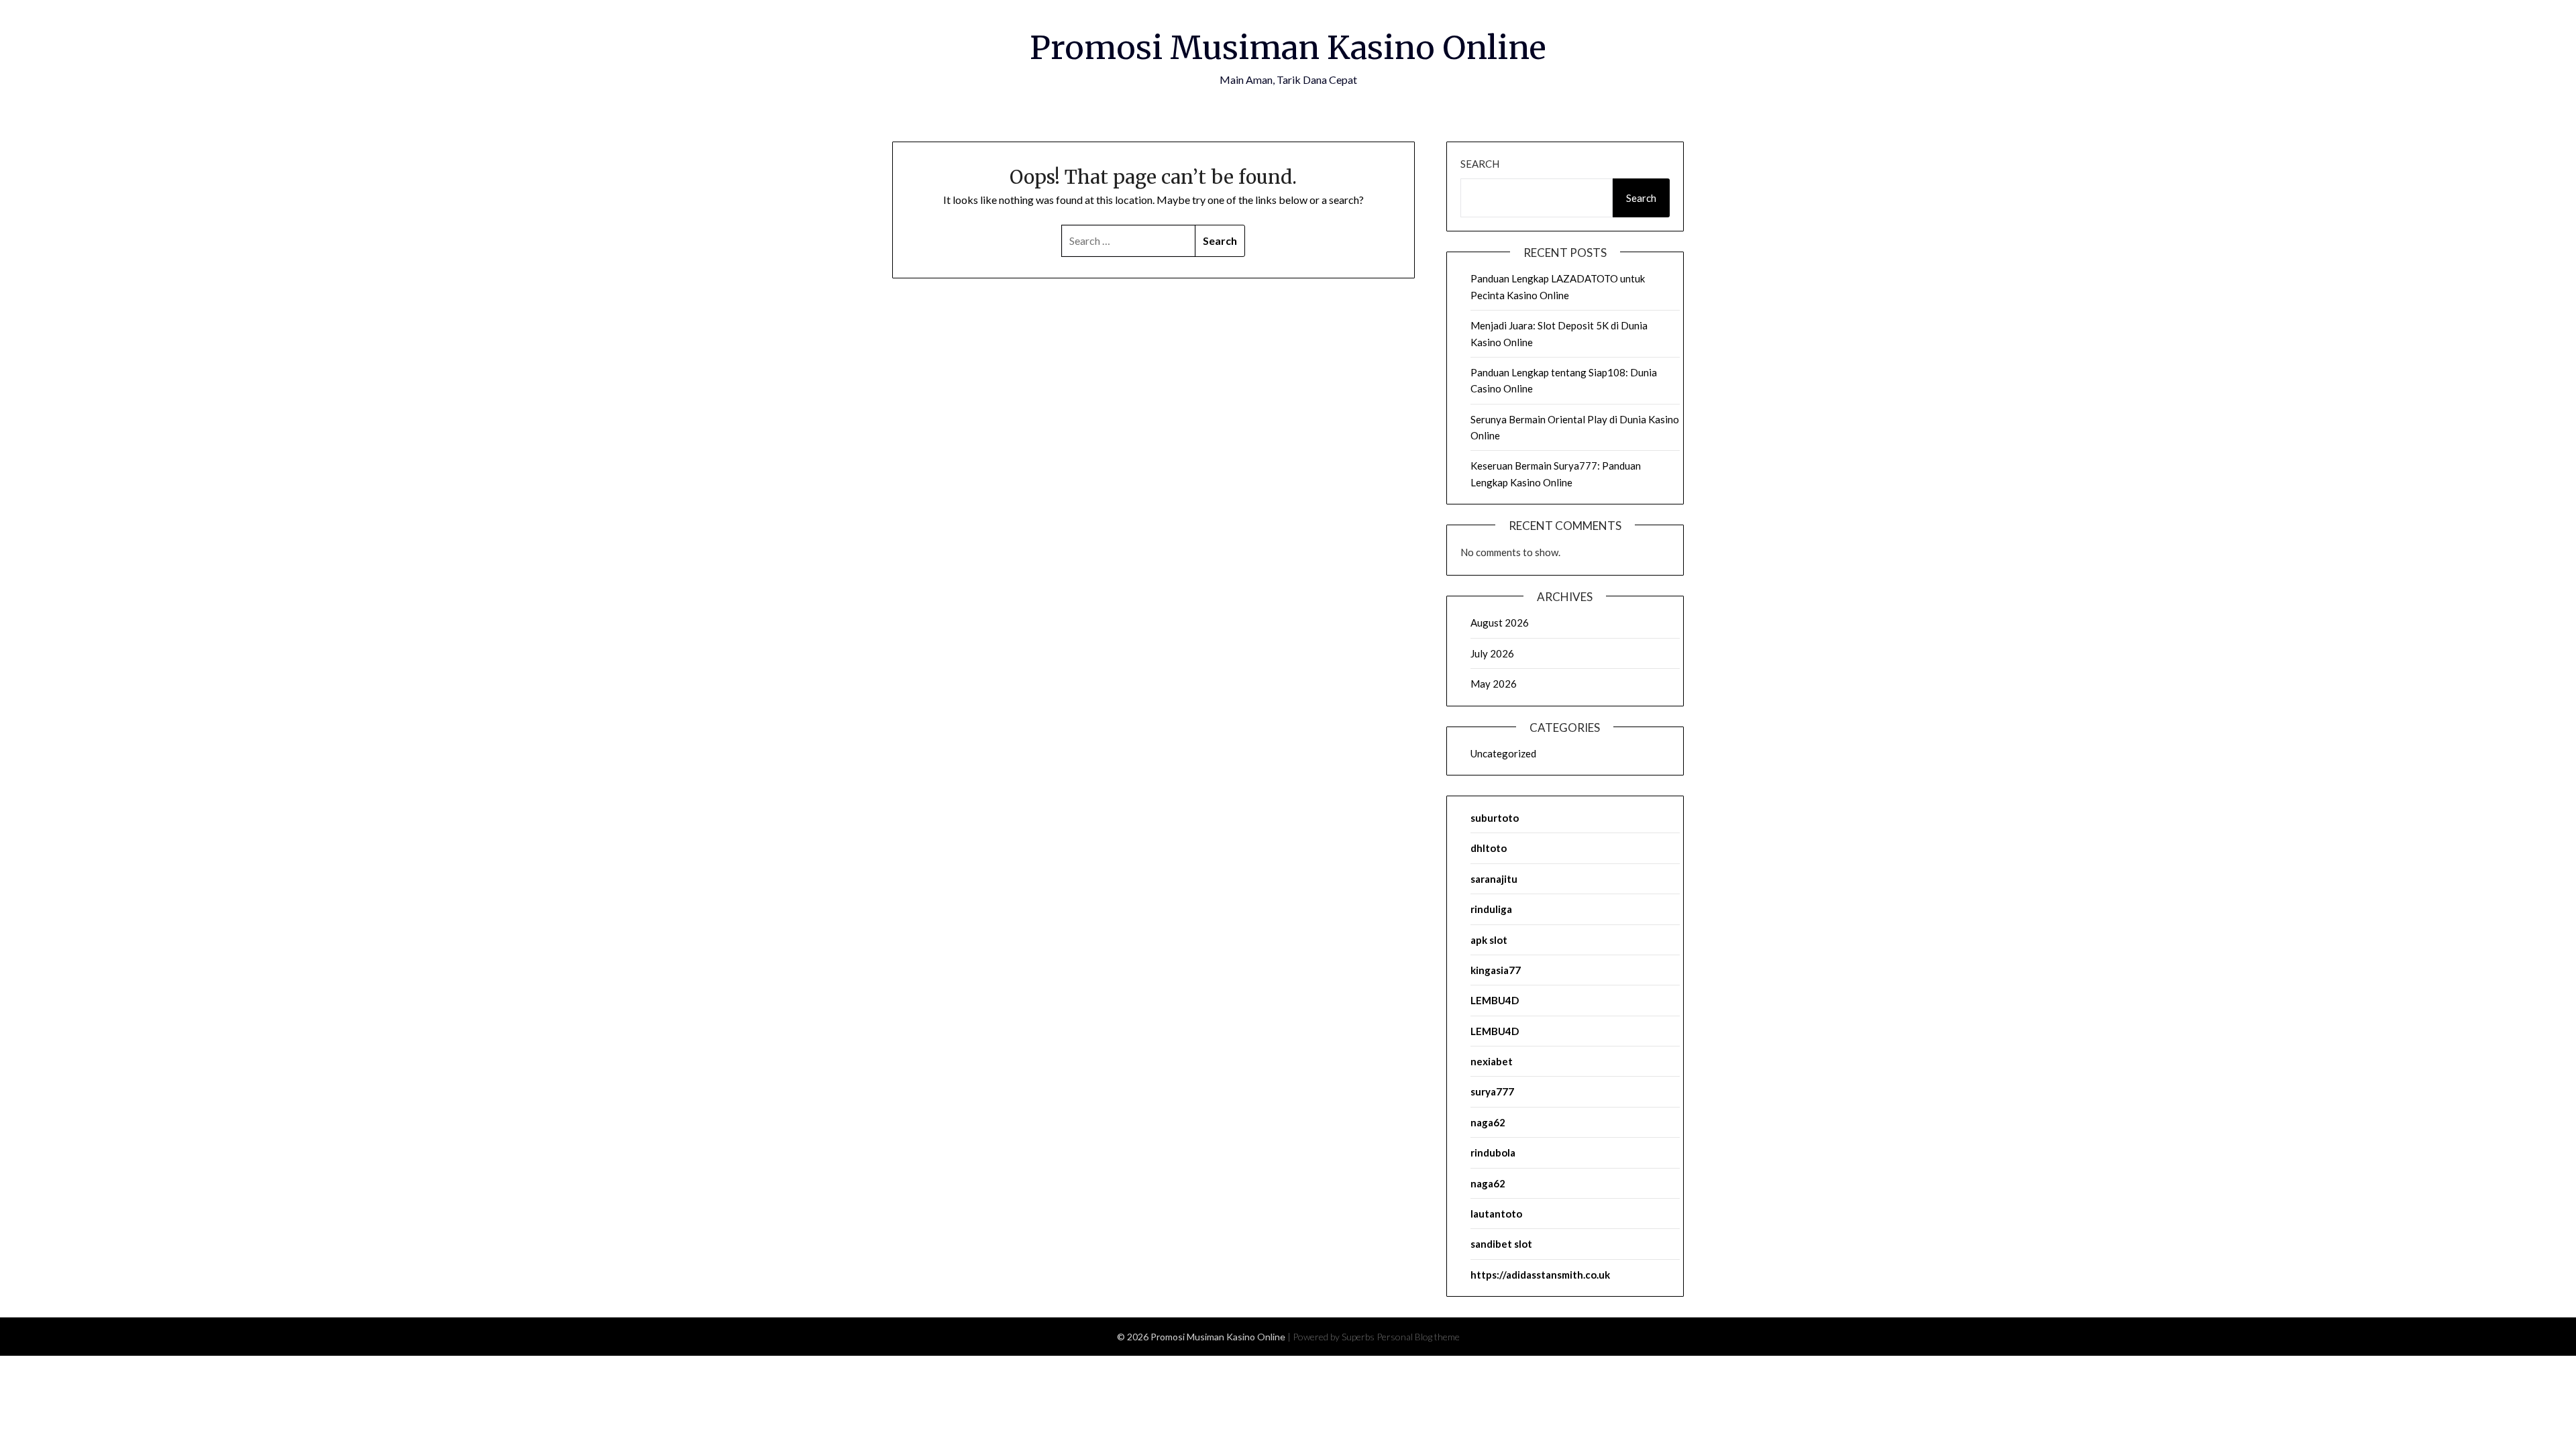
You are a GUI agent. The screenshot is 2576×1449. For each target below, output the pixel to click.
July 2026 (1492, 653)
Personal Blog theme (1418, 1337)
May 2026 (1494, 684)
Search (1480, 164)
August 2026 (1500, 623)
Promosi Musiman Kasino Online (1288, 48)
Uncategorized (1503, 753)
